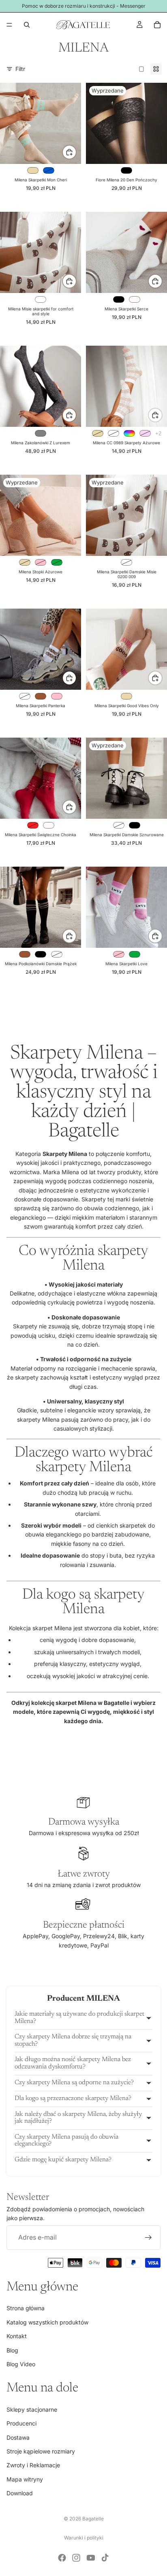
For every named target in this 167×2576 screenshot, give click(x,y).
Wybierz (76, 152)
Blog (12, 2350)
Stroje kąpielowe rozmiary (41, 2451)
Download (20, 2493)
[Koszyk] (157, 25)
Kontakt (17, 2336)
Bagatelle (93, 2519)
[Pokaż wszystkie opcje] (158, 434)
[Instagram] (76, 2558)
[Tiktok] (105, 2558)
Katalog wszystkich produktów (47, 2322)
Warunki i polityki (84, 2538)
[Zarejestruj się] (148, 2238)
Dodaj (76, 281)
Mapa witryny (25, 2479)
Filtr (20, 69)
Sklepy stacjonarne (32, 2409)
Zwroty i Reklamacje (33, 2465)
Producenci (21, 2423)
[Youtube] (91, 2558)
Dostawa (18, 2437)
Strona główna (26, 2308)
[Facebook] (62, 2558)
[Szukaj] (27, 25)
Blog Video (21, 2364)
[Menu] (9, 25)
